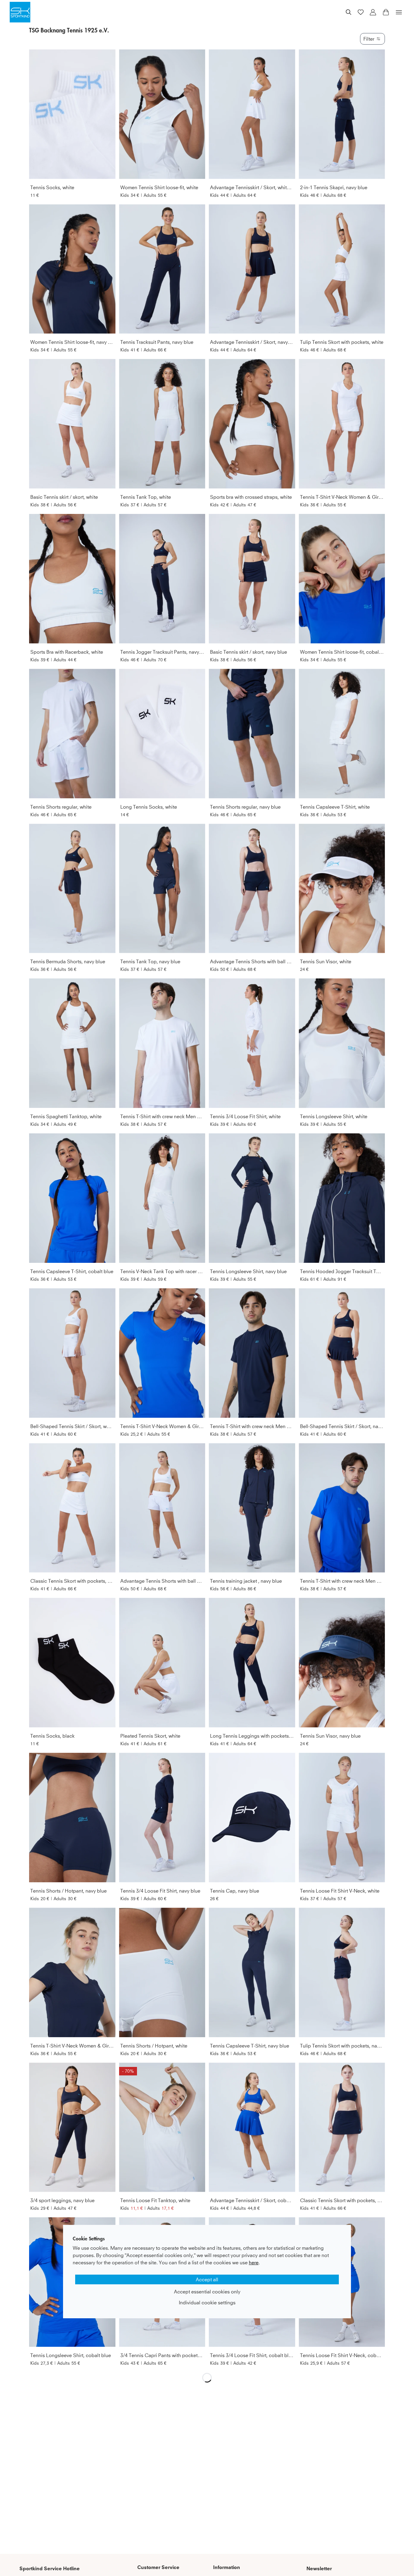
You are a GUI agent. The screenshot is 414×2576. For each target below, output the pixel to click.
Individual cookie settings (207, 2303)
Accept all (207, 2279)
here (254, 2262)
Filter (369, 39)
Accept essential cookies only (207, 2292)
